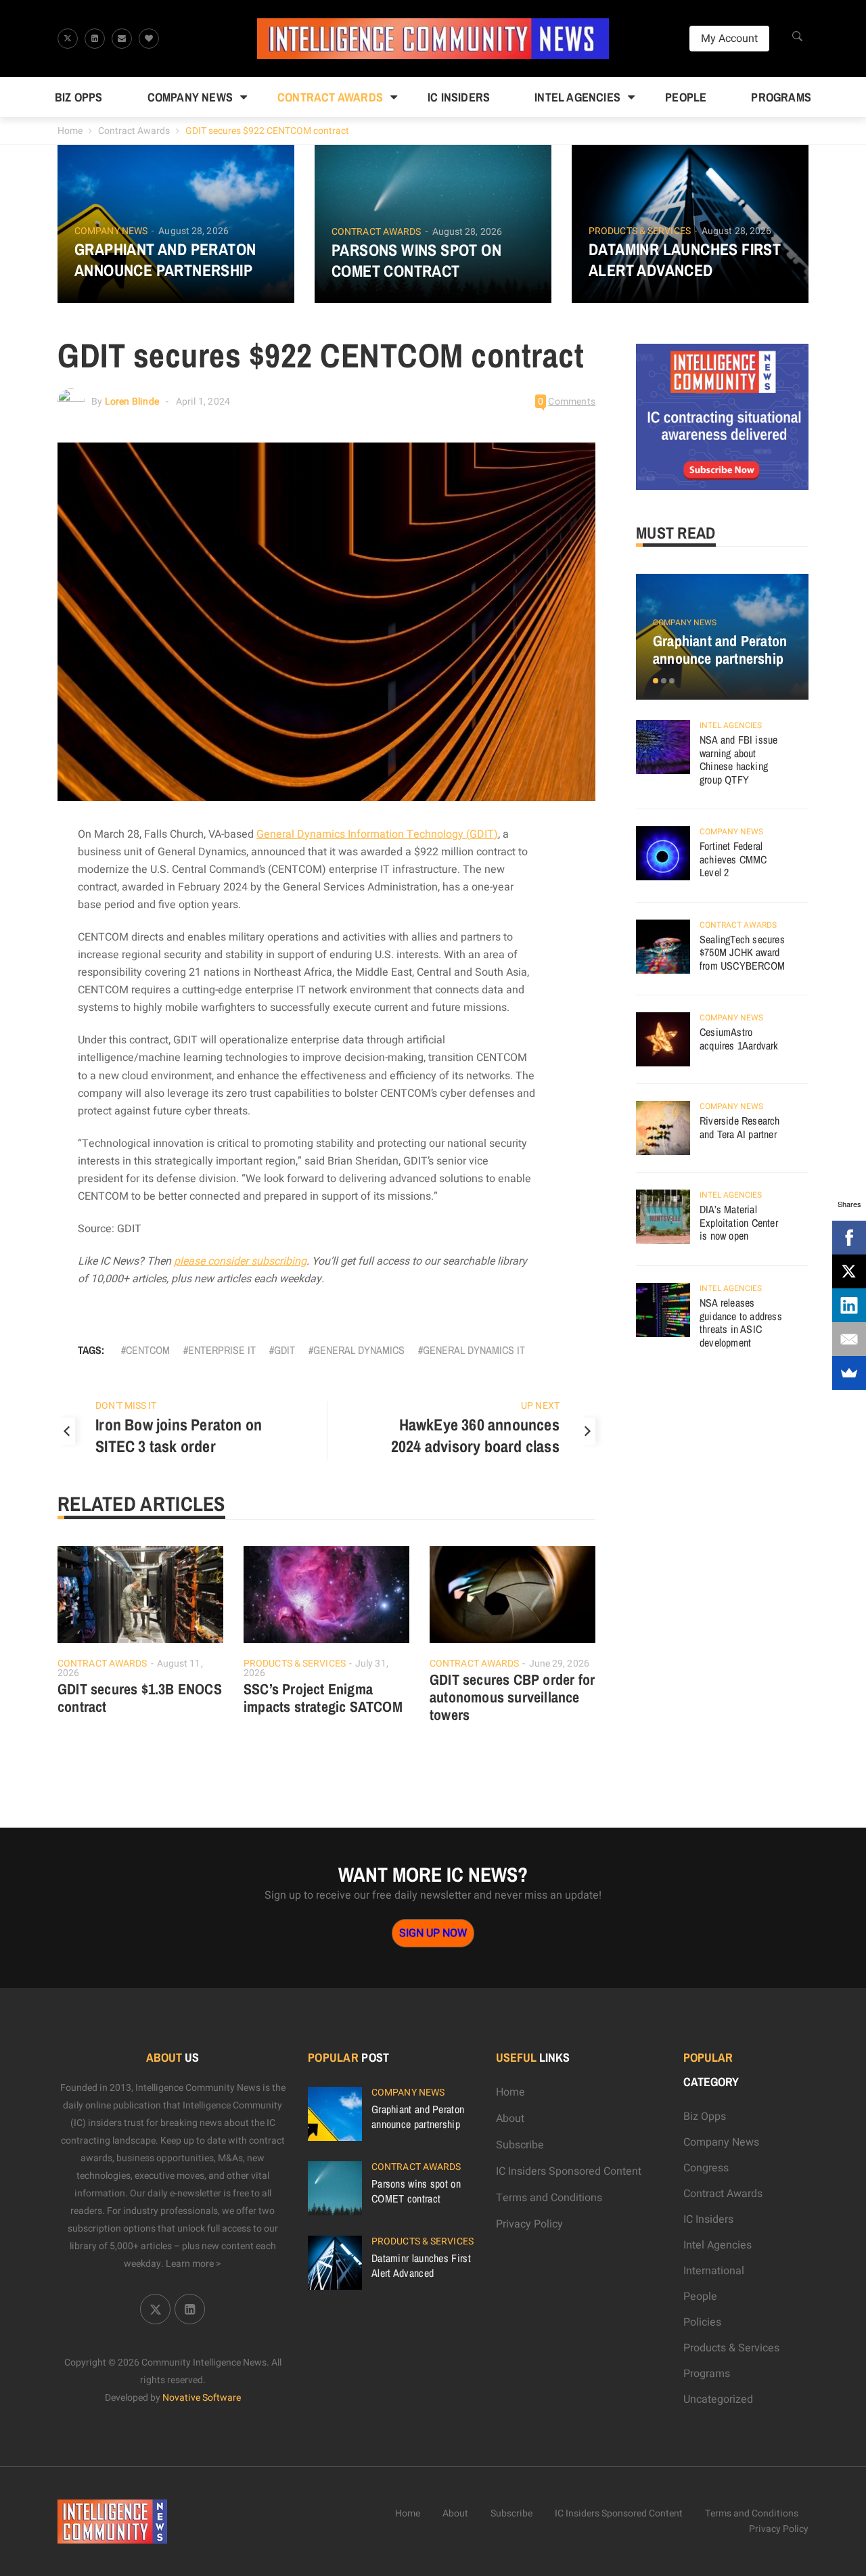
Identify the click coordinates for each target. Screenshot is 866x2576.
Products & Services (640, 231)
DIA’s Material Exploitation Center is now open (739, 1222)
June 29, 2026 (559, 1664)
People (686, 97)
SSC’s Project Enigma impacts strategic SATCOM (323, 1698)
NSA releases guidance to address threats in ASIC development (741, 1323)
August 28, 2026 (193, 231)
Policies (702, 2322)
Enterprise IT (222, 1350)
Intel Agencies (577, 97)
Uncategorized (718, 2399)
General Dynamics (359, 1350)
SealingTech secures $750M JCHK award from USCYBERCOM (742, 952)
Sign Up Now (433, 1933)
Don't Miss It (126, 1406)
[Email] (849, 1339)
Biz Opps (79, 97)
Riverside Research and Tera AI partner (740, 1127)
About (510, 2119)
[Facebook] (849, 1238)
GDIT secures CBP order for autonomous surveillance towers (512, 1697)
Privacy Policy (529, 2224)
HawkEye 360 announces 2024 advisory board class (475, 1435)
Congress (706, 2168)
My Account (729, 39)
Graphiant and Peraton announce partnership (165, 260)
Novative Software (202, 2398)
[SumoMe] (849, 1373)
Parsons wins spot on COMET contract (416, 261)
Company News (190, 97)
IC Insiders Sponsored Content (569, 2171)
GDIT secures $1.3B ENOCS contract (140, 1698)
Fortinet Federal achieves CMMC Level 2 (733, 859)
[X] (849, 1271)
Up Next (540, 1406)
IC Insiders (459, 97)
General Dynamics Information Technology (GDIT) (377, 834)
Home (70, 131)
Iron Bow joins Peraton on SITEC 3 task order (179, 1435)
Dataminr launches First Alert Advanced (685, 260)
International (714, 2271)
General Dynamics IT (474, 1350)
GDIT (284, 1350)
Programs (781, 97)
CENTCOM (148, 1350)
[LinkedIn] (849, 1305)
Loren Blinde (132, 402)
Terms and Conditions (549, 2198)
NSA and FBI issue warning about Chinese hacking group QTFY (738, 760)
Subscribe (520, 2145)
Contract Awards (330, 97)
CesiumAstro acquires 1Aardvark (739, 1039)
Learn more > (193, 2264)
